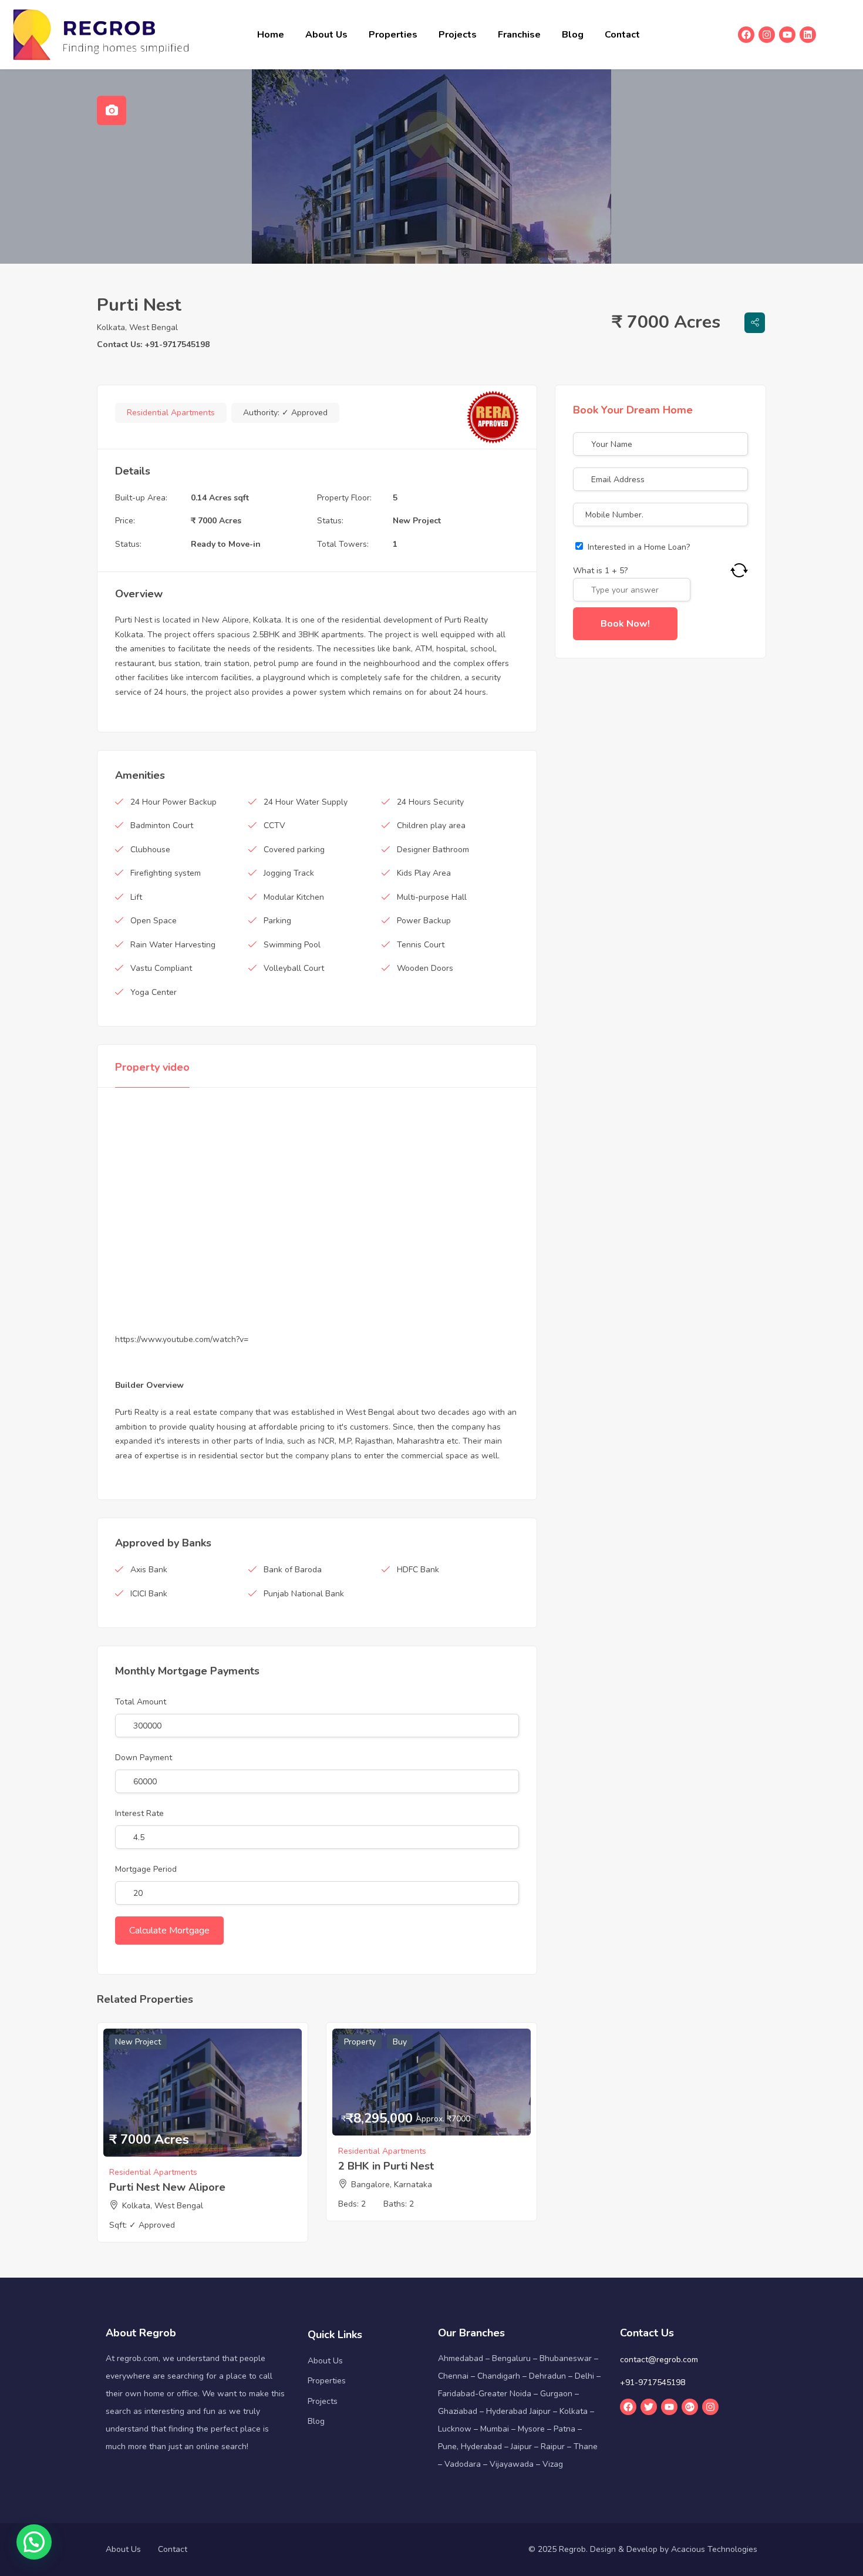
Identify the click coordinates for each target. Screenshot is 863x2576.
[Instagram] (767, 35)
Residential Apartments (171, 413)
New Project (417, 521)
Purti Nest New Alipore (167, 2187)
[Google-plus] (690, 2407)
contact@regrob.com (659, 2360)
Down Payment (144, 1758)
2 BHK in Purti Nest (386, 2166)
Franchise (519, 35)
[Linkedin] (808, 35)
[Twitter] (649, 2407)
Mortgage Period (146, 1869)
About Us (326, 35)
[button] (34, 2542)
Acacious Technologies (714, 2549)
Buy (400, 2042)
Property (360, 2042)
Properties (393, 35)
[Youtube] (787, 35)
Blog (573, 35)
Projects (458, 35)
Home (271, 35)
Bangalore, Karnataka (392, 2185)
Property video (152, 1067)
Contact (622, 35)
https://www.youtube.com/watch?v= (182, 1339)
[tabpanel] (431, 167)
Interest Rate (139, 1813)
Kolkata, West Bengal (137, 327)
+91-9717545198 (653, 2382)
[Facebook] (746, 35)
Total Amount (141, 1702)
